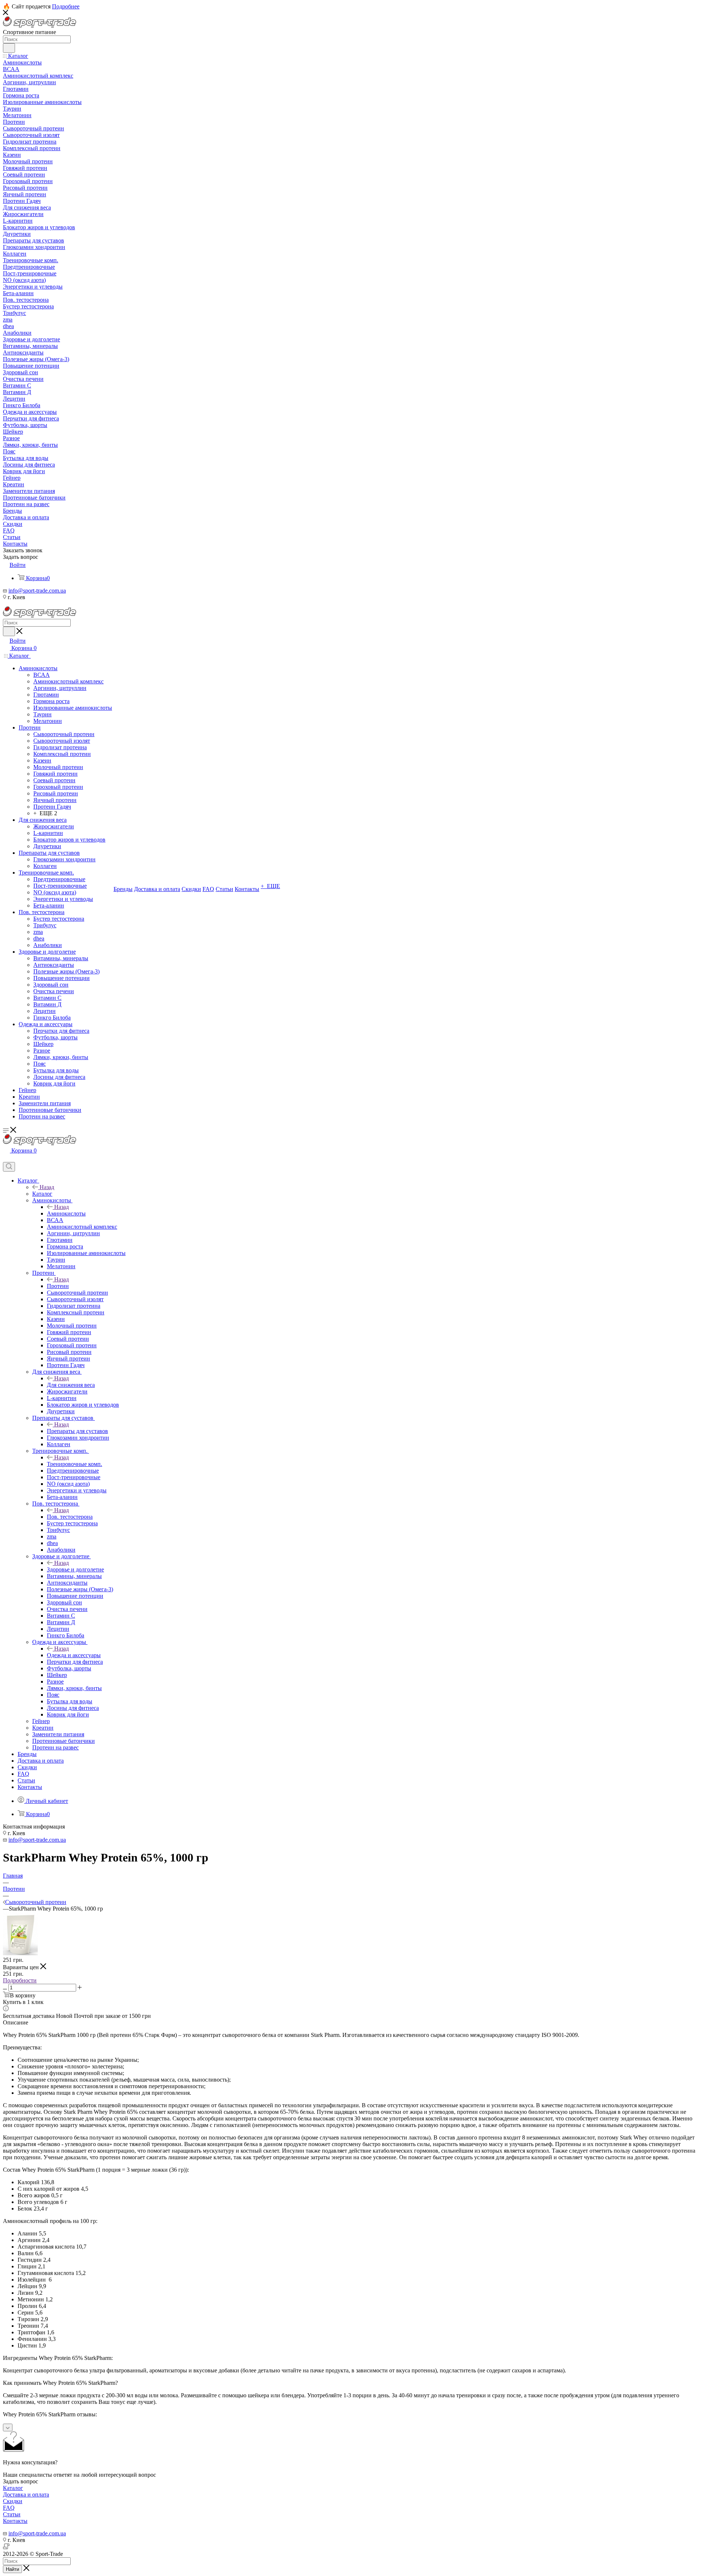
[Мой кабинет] (6, 1159)
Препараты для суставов (77, 1431)
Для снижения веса (71, 1385)
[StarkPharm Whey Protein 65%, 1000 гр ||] (20, 1953)
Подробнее (66, 6)
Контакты (15, 2521)
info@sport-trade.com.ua (37, 591)
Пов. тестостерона (70, 1517)
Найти (12, 2569)
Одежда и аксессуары (74, 1655)
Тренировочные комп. (75, 1464)
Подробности (20, 1980)
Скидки (13, 2501)
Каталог (42, 1194)
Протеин (58, 1286)
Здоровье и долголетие (75, 1569)
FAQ (9, 2508)
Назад (47, 1187)
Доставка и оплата (26, 2495)
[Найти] (9, 48)
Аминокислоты (66, 1213)
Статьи (12, 2514)
